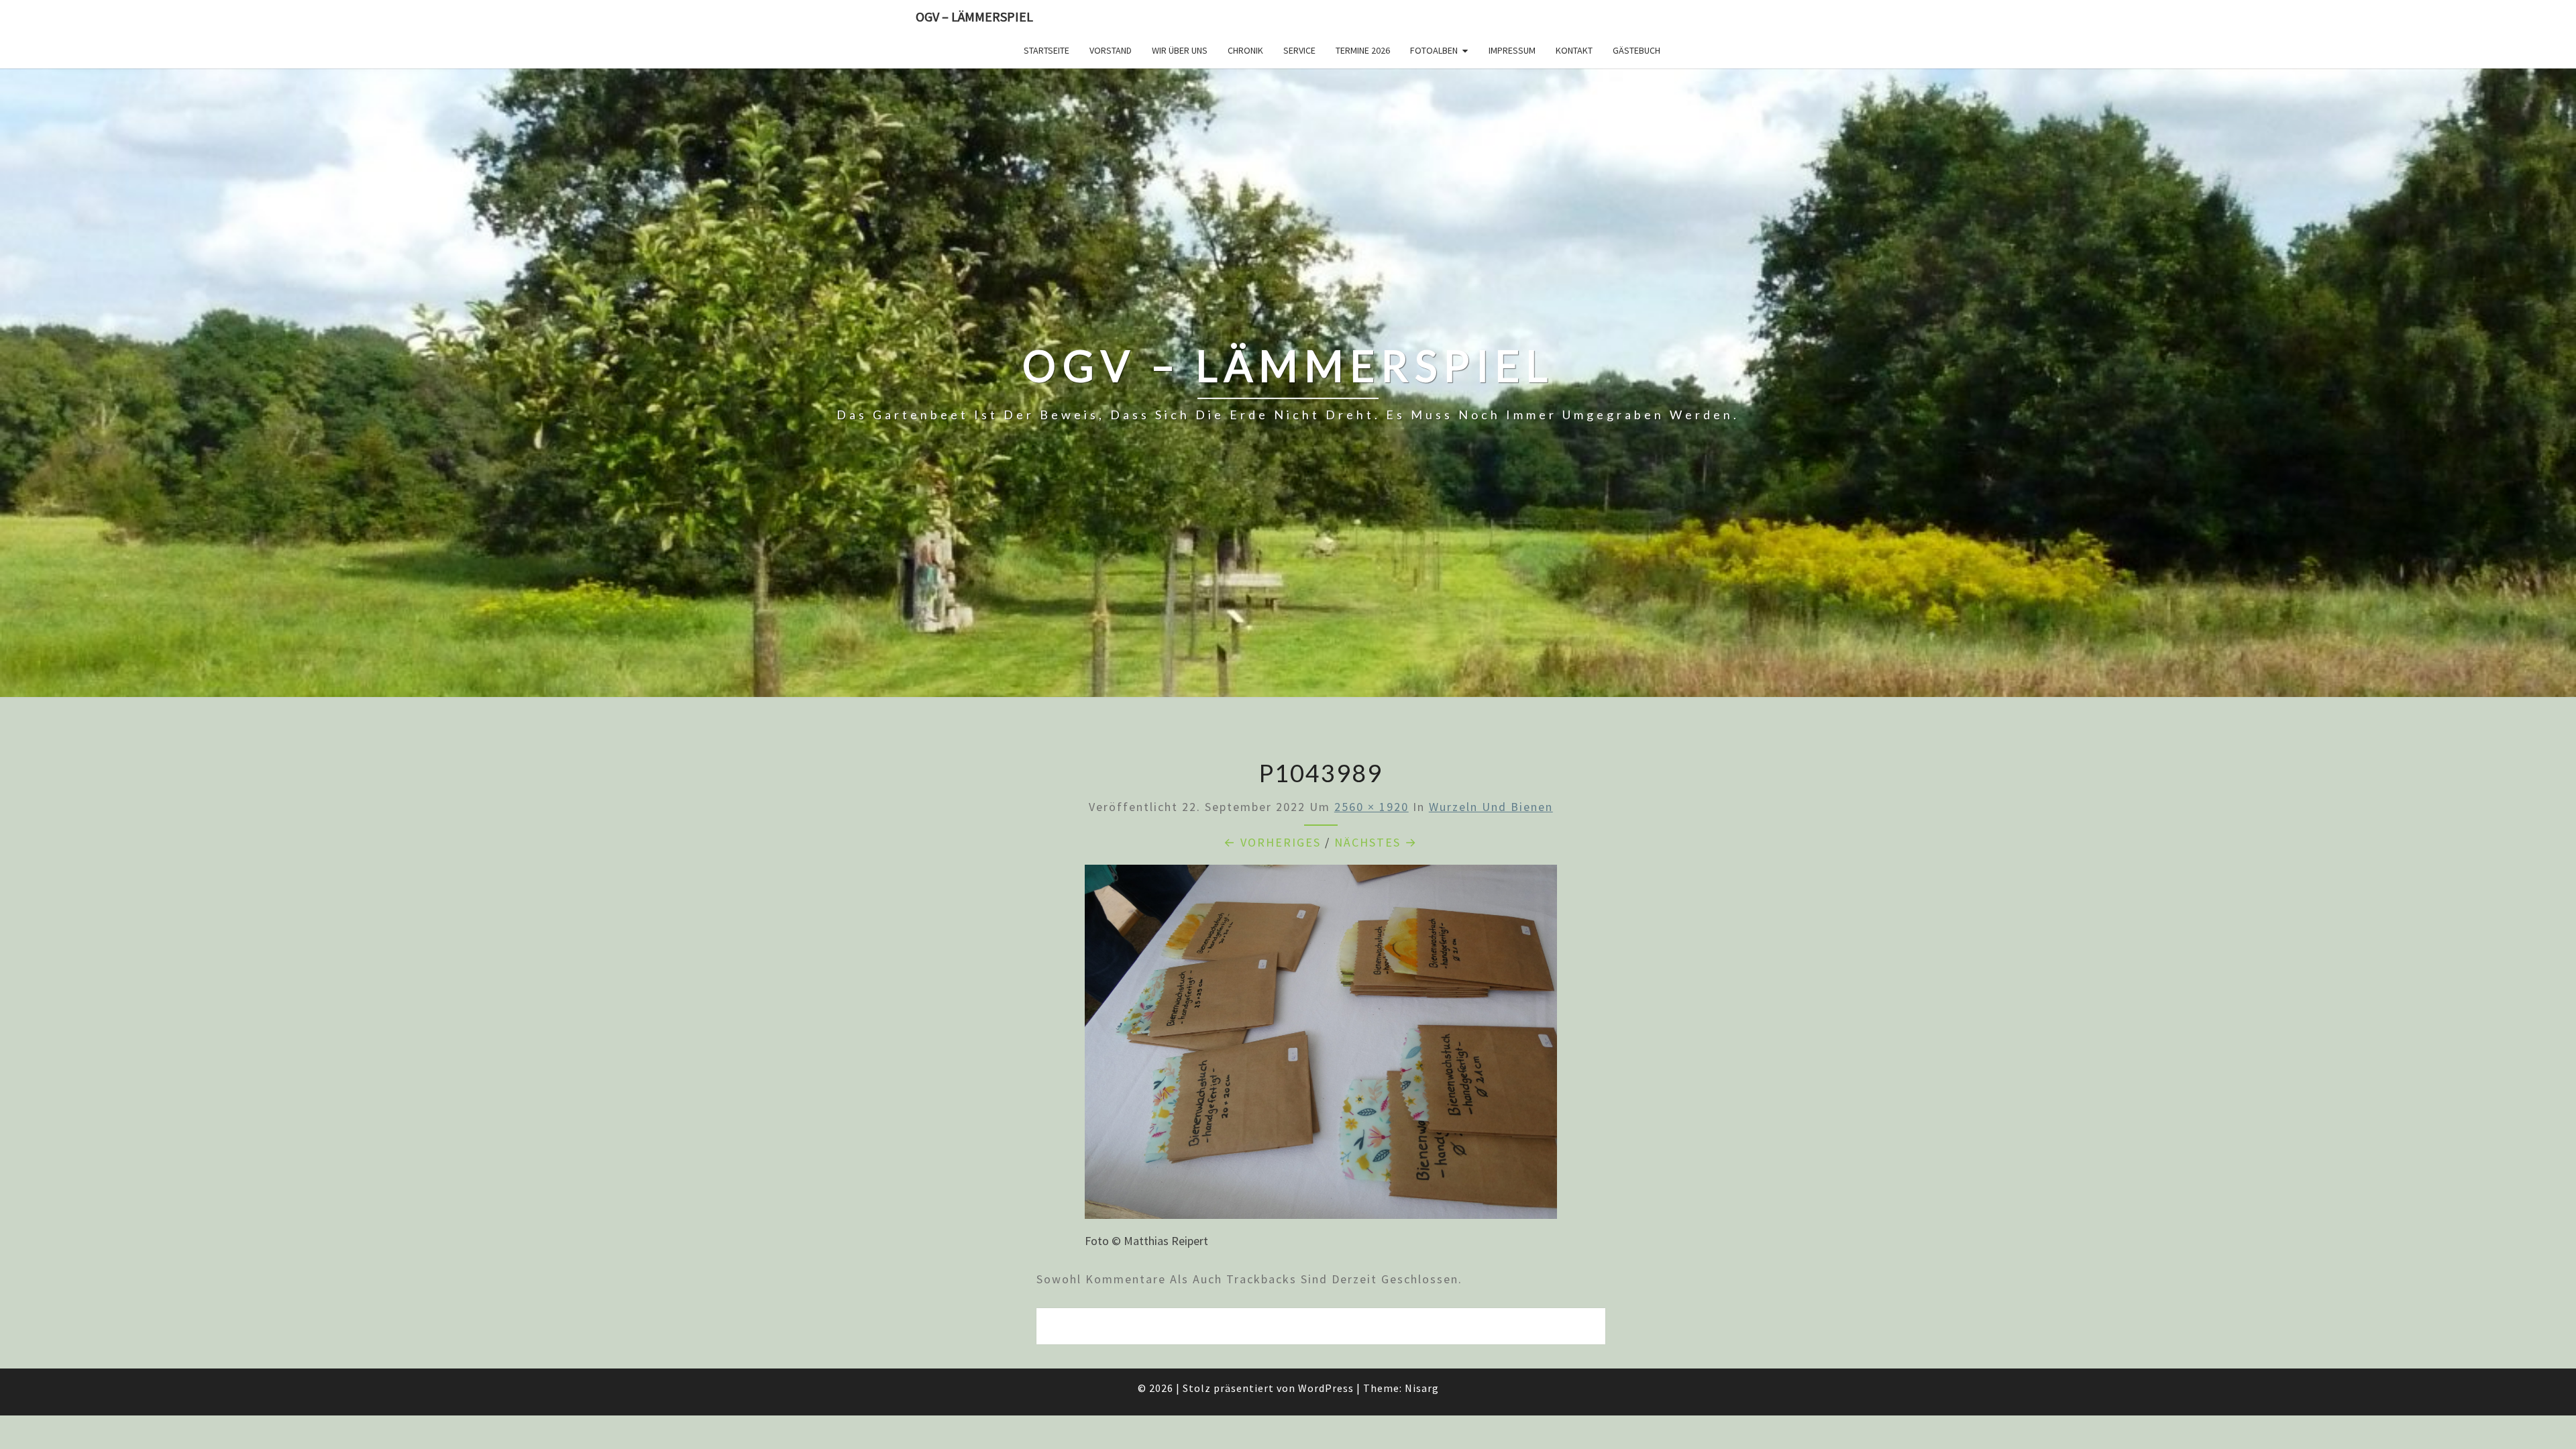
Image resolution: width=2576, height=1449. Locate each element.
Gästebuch (1636, 50)
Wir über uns (1180, 50)
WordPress (1326, 1388)
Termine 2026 (1363, 50)
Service (1299, 50)
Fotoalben (1434, 50)
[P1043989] (1321, 1046)
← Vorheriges (1272, 842)
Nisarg (1422, 1388)
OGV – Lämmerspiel (974, 16)
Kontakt (1574, 50)
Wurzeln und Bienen (1491, 807)
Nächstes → (1376, 842)
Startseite (1046, 50)
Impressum (1512, 50)
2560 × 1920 (1372, 807)
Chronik (1245, 50)
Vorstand (1111, 50)
